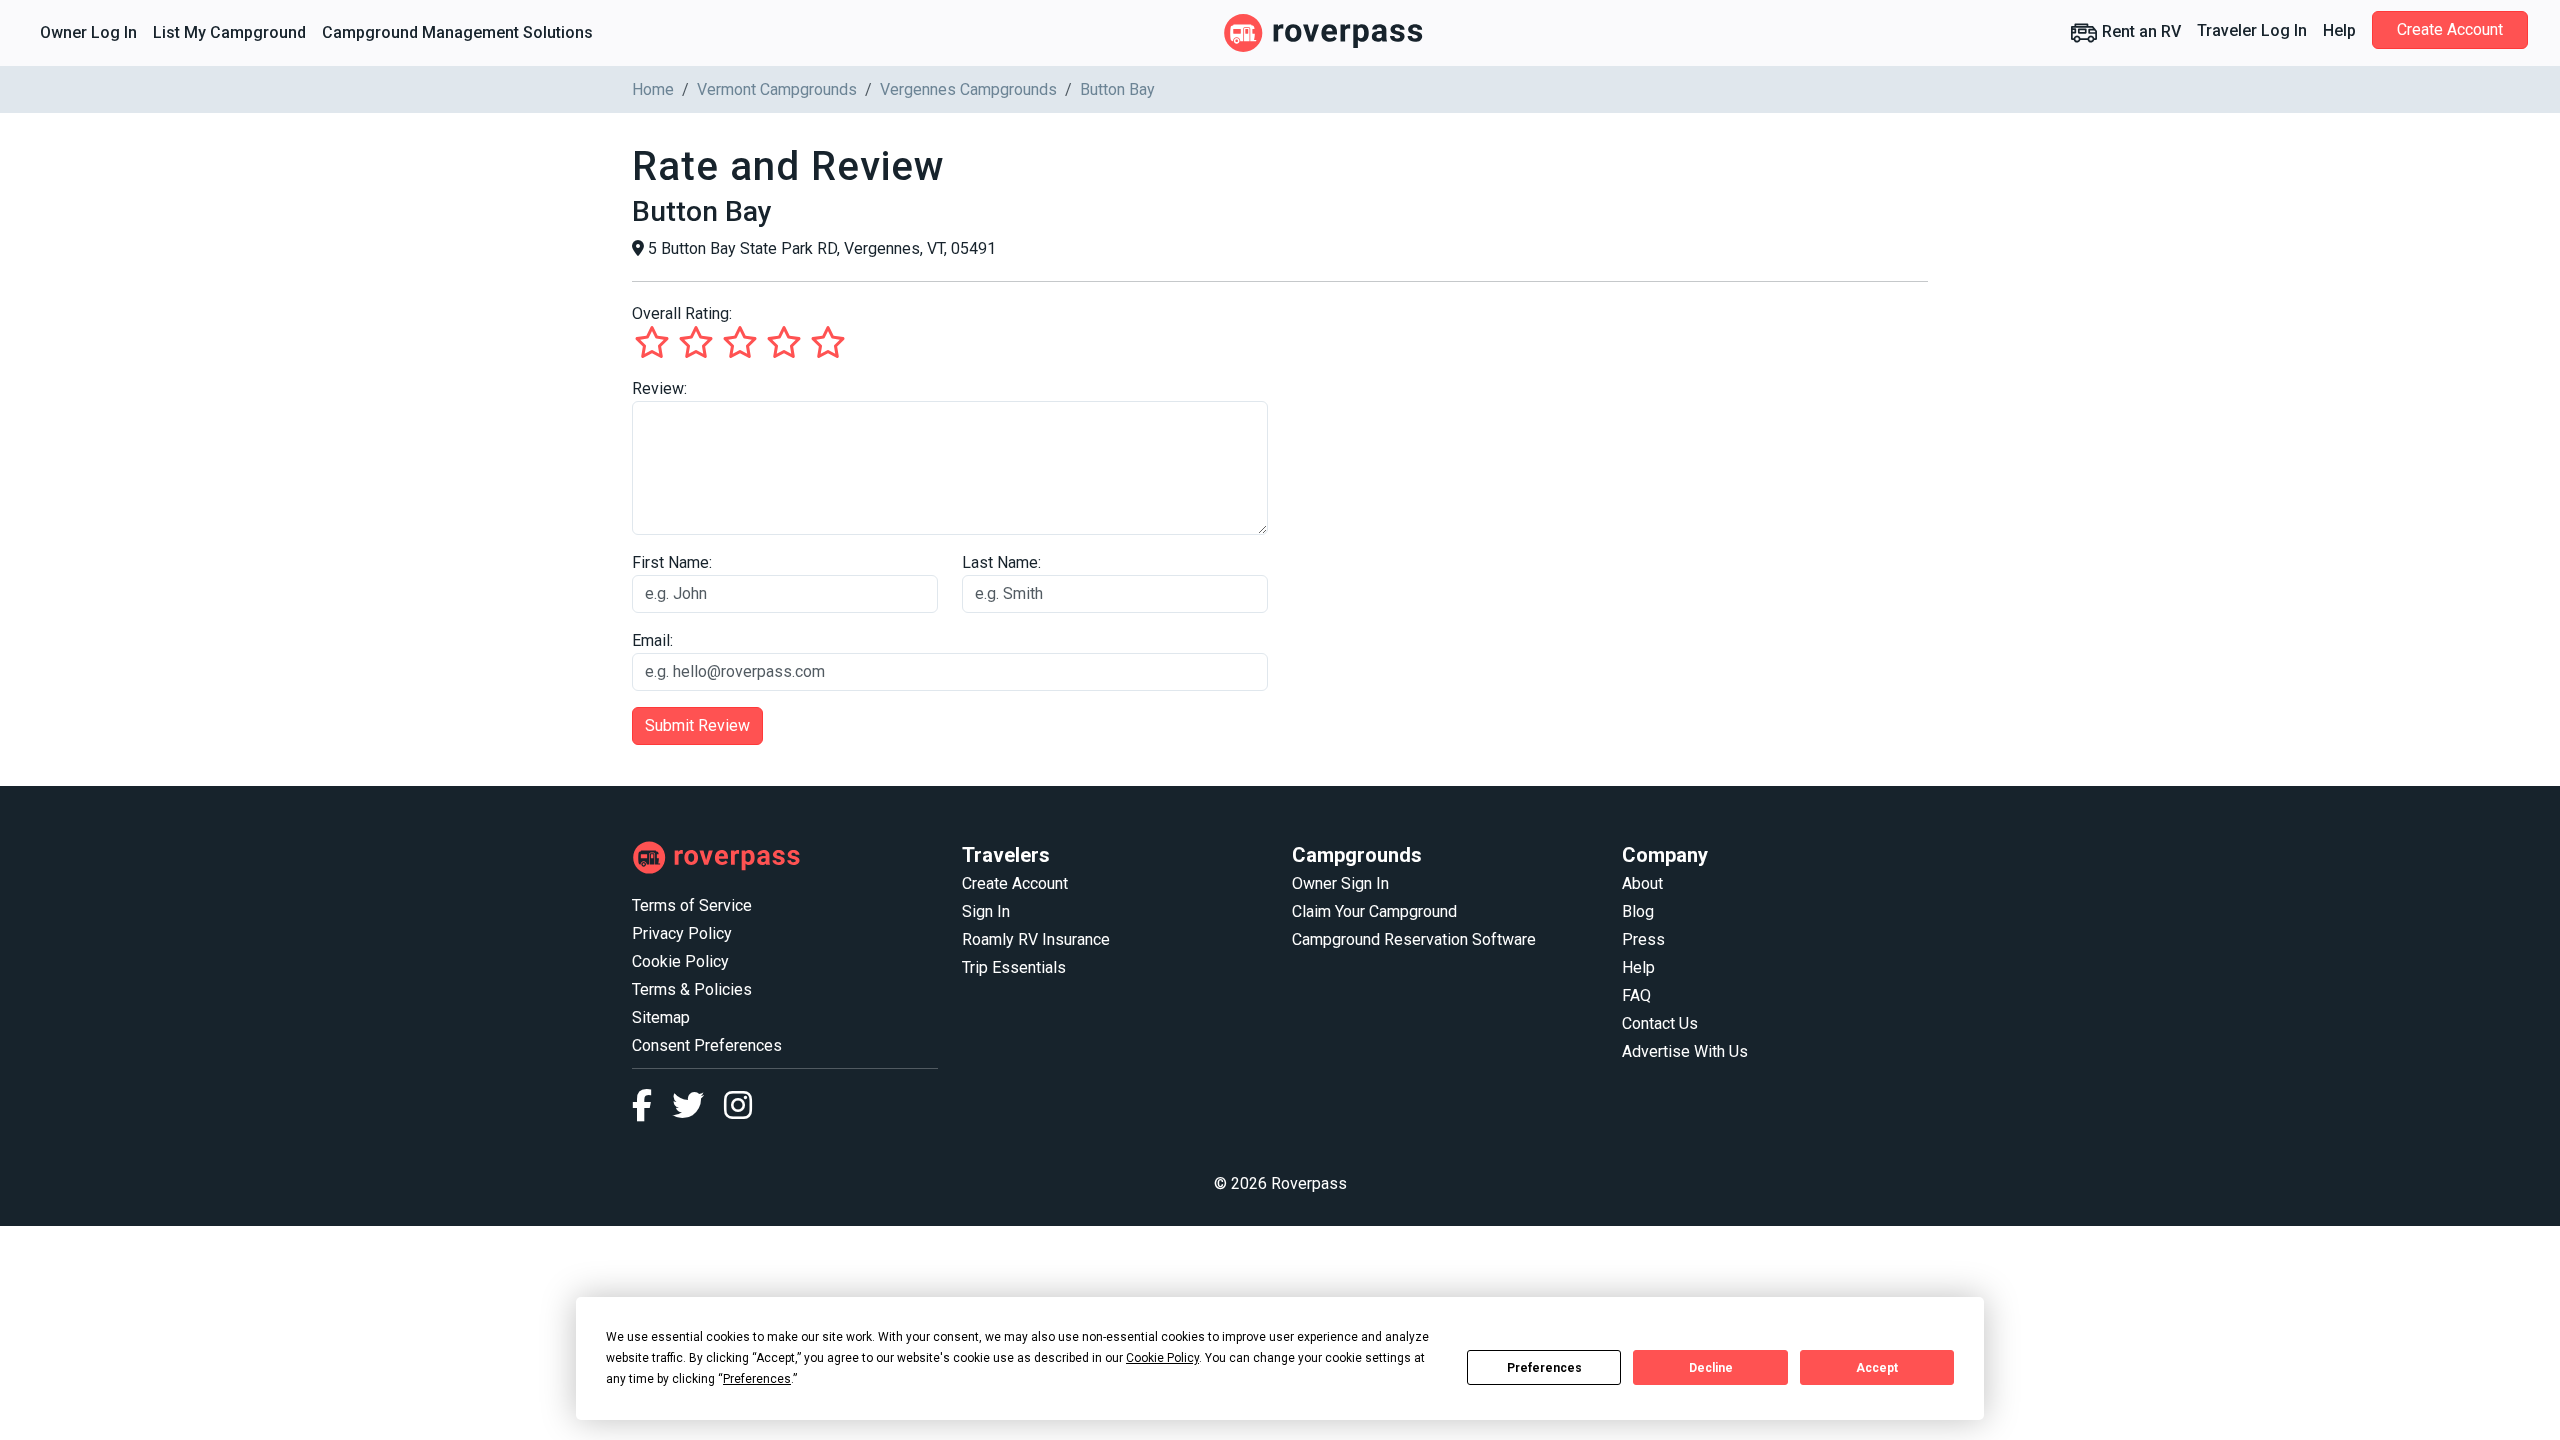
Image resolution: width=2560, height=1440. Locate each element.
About (1642, 883)
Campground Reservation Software (1414, 939)
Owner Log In (88, 32)
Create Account (2450, 29)
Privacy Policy (682, 933)
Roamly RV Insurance (1036, 939)
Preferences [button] (757, 1379)
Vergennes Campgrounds (968, 89)
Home (653, 89)
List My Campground (229, 32)
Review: (659, 388)
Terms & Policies (692, 989)
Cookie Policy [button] (1162, 1358)
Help (2339, 30)
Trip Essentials (1014, 967)
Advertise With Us (1685, 1051)
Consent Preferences (707, 1045)
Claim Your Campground (1374, 911)
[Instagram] (738, 1111)
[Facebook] (652, 1111)
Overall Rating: (682, 313)
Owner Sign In (1340, 883)
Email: (652, 640)
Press (1643, 939)
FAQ (1636, 995)
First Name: (672, 562)
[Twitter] (698, 1111)
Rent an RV (2139, 31)
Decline (1711, 1368)
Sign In (986, 911)
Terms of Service (692, 905)
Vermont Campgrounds (777, 89)
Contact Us (1660, 1023)
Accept (1877, 1368)
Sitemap (661, 1017)
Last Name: (1001, 562)
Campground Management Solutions (457, 32)
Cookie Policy (680, 961)
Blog (1638, 911)
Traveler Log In (2252, 30)
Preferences (1544, 1368)
